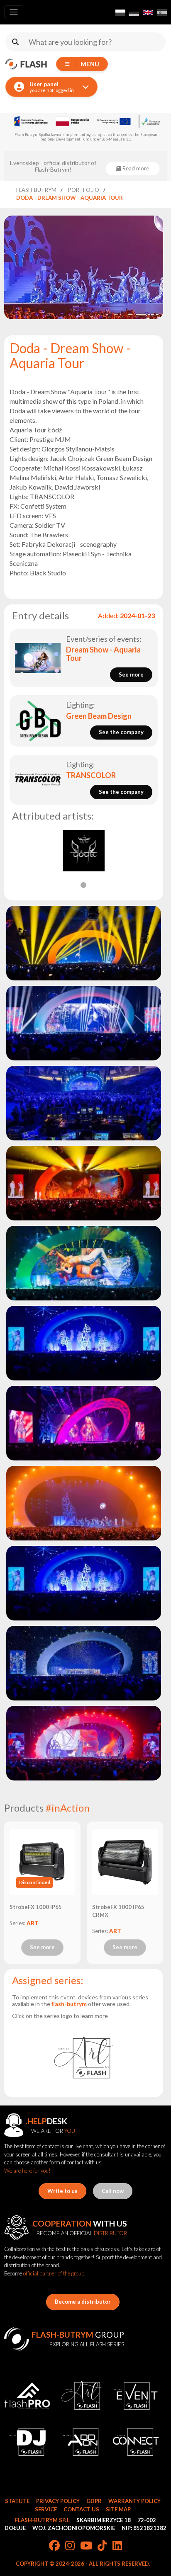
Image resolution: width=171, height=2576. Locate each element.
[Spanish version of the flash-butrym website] (162, 12)
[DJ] (27, 2442)
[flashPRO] (27, 2396)
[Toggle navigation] (14, 12)
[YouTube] (86, 2546)
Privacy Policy (58, 2501)
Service (46, 2509)
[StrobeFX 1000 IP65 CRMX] (125, 1862)
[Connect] (136, 2442)
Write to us (62, 2191)
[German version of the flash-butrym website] (134, 12)
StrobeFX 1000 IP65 (36, 1907)
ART (33, 1923)
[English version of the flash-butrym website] (148, 12)
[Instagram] (70, 2546)
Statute (17, 2501)
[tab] (83, 885)
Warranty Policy (134, 2501)
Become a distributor (83, 2302)
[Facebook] (54, 2546)
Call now (113, 2191)
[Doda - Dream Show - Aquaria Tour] (83, 943)
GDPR (94, 2501)
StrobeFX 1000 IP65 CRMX (118, 1911)
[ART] (83, 2057)
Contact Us (81, 2509)
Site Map (118, 2509)
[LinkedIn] (117, 2546)
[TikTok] (102, 2546)
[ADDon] (82, 2442)
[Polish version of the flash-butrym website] (120, 12)
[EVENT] (136, 2396)
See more (42, 1947)
